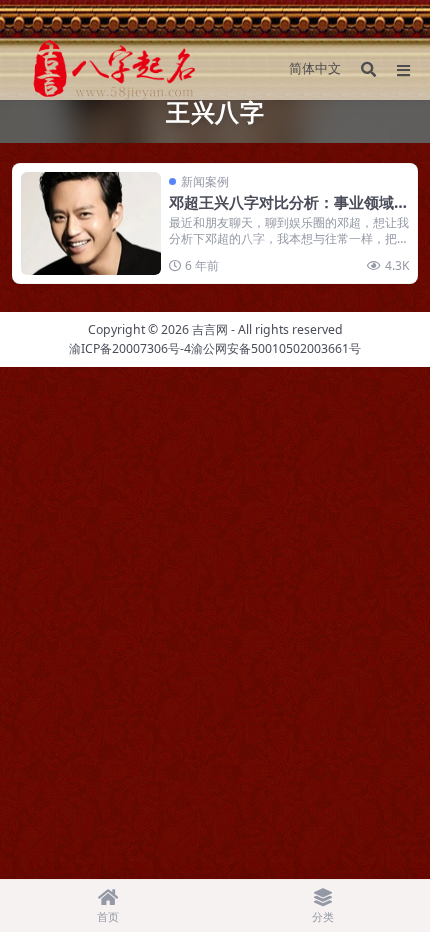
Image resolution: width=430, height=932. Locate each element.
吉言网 (210, 329)
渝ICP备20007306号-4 (130, 348)
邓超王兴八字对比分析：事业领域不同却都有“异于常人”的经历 (289, 212)
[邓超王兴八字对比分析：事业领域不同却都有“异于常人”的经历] (91, 223)
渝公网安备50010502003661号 (276, 348)
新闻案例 (205, 181)
